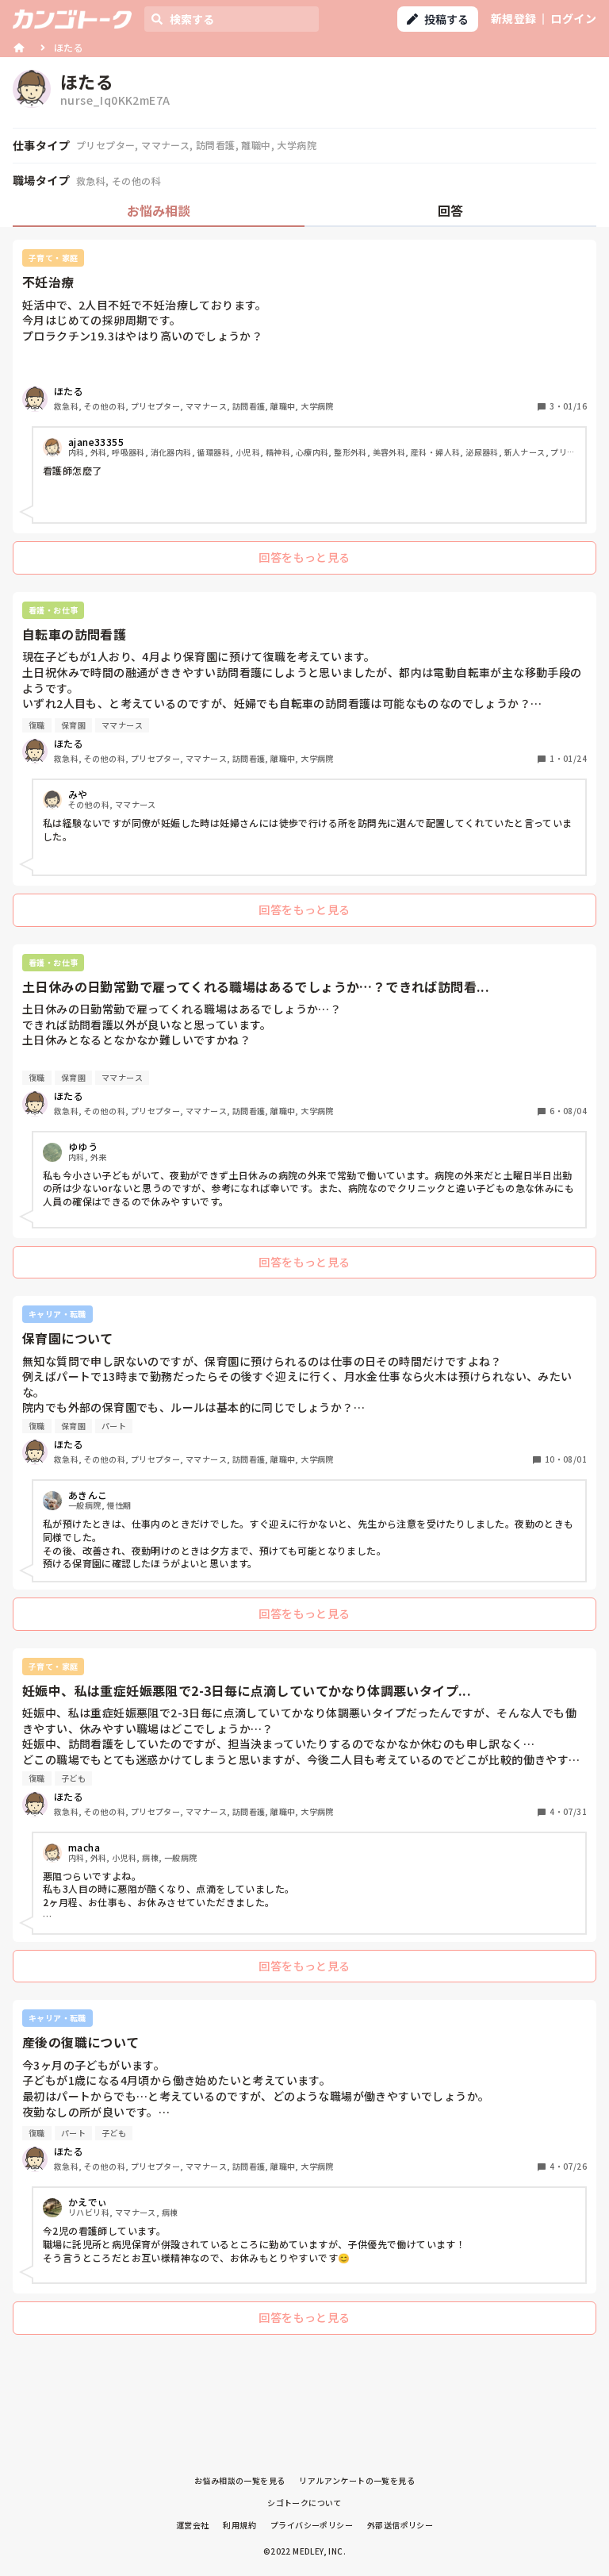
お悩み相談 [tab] (159, 210)
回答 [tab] (450, 210)
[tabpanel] (304, 1291)
